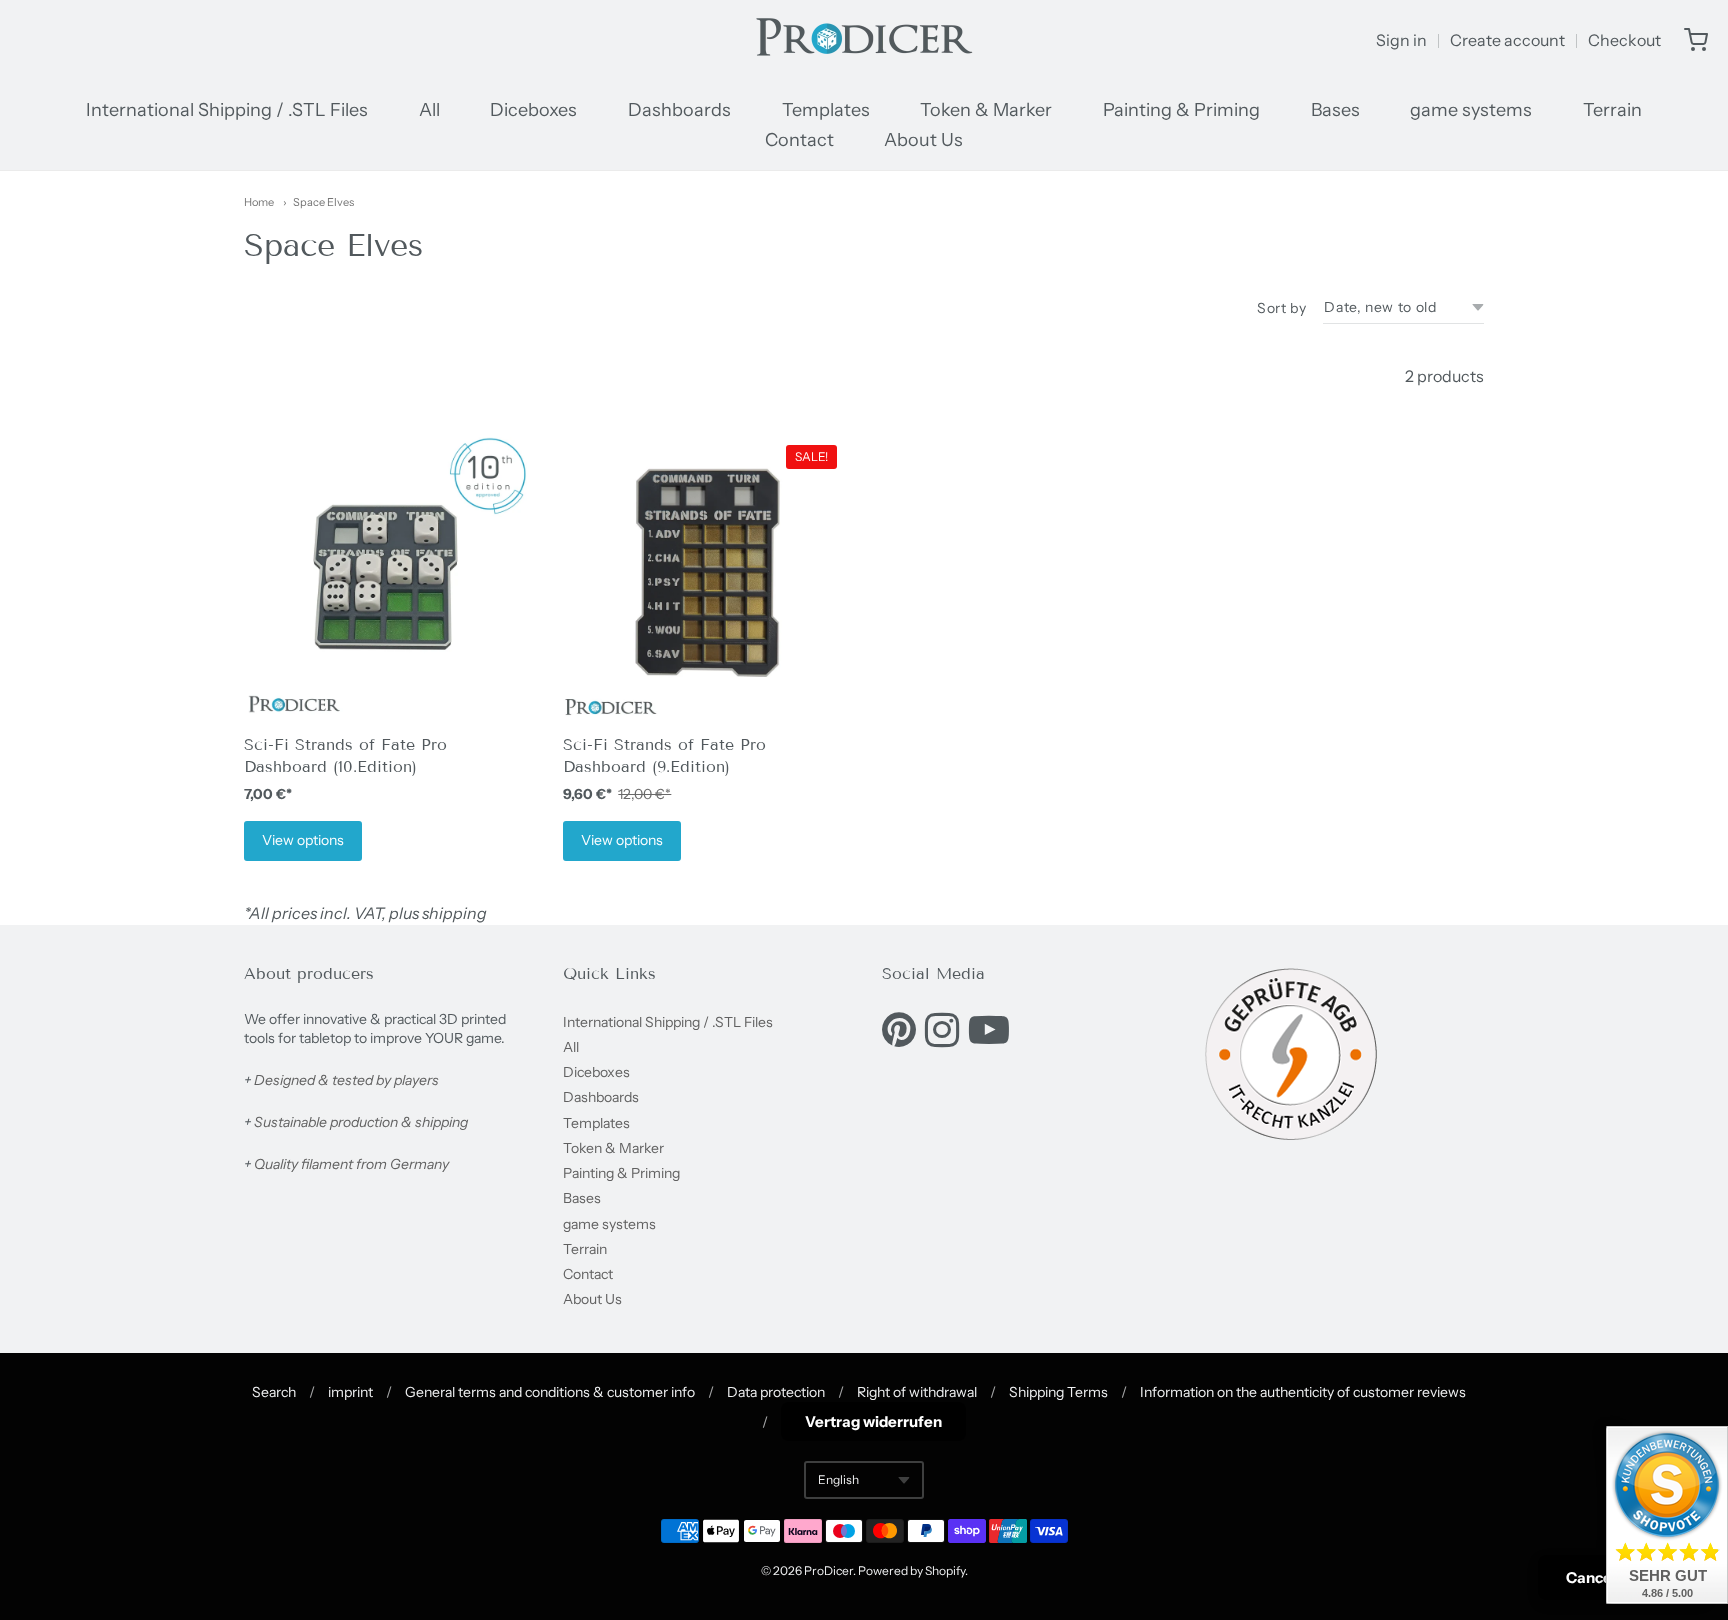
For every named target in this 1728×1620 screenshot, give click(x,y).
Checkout (1624, 40)
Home (259, 202)
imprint (350, 1392)
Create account (1507, 40)
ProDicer (828, 1570)
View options (303, 840)
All (429, 110)
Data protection (776, 1392)
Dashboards (679, 110)
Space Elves (323, 202)
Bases (1335, 110)
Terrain (1612, 110)
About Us (923, 140)
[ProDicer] (864, 40)
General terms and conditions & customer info (550, 1392)
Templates (826, 110)
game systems (1471, 110)
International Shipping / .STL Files (227, 110)
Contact (799, 140)
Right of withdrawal (917, 1392)
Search (274, 1392)
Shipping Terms (1058, 1392)
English (838, 1479)
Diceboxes (533, 110)
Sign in (1401, 40)
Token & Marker (986, 110)
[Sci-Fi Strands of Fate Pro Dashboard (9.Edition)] (704, 578)
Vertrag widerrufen (873, 1421)
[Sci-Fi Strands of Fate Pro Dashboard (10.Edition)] (385, 578)
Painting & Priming (1181, 110)
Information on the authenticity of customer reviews (1303, 1392)
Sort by (1281, 308)
